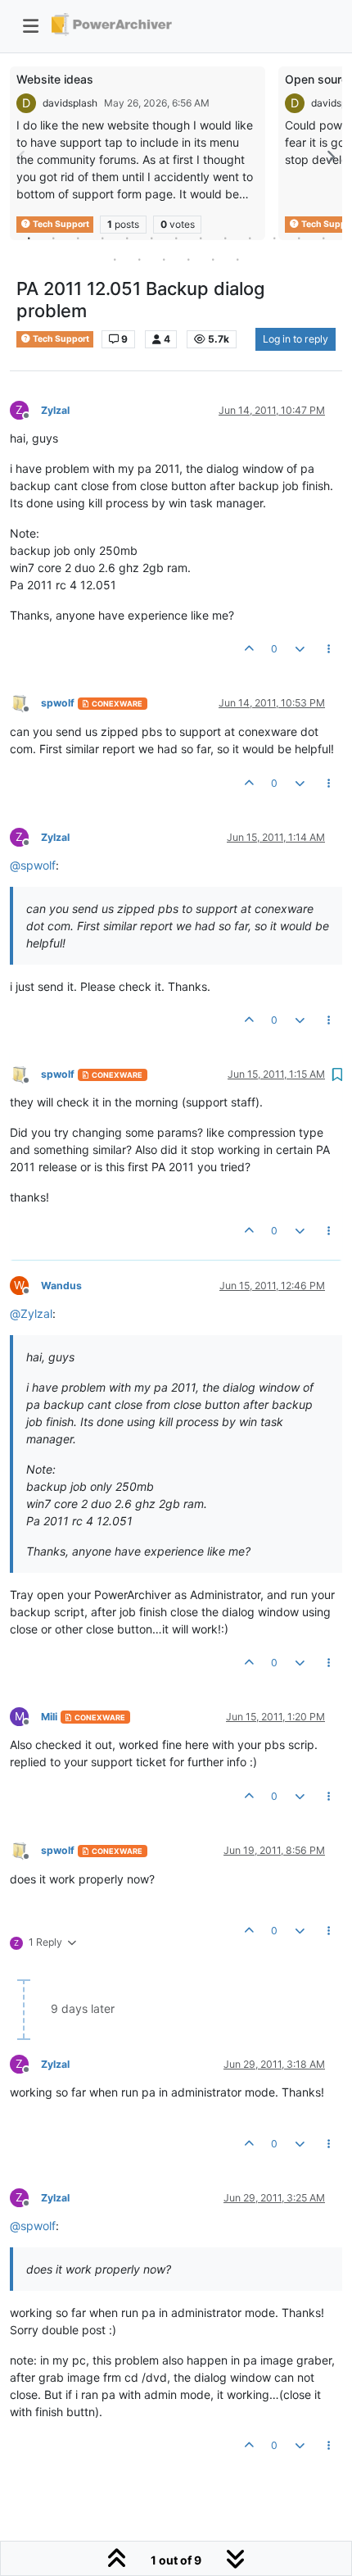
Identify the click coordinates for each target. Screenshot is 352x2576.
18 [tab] (213, 259)
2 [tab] (53, 238)
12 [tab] (299, 238)
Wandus (61, 1286)
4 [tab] (102, 238)
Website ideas (55, 79)
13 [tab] (323, 238)
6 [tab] (151, 238)
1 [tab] (29, 238)
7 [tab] (176, 238)
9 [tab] (225, 238)
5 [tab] (127, 238)
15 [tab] (139, 259)
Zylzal (55, 410)
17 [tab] (188, 259)
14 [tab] (115, 259)
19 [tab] (237, 259)
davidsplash (70, 103)
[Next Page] (330, 157)
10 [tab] (250, 238)
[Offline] (25, 703)
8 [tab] (201, 238)
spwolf (58, 703)
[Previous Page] (22, 157)
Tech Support (60, 339)
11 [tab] (274, 238)
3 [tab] (78, 238)
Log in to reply (296, 339)
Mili (49, 1717)
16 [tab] (164, 259)
